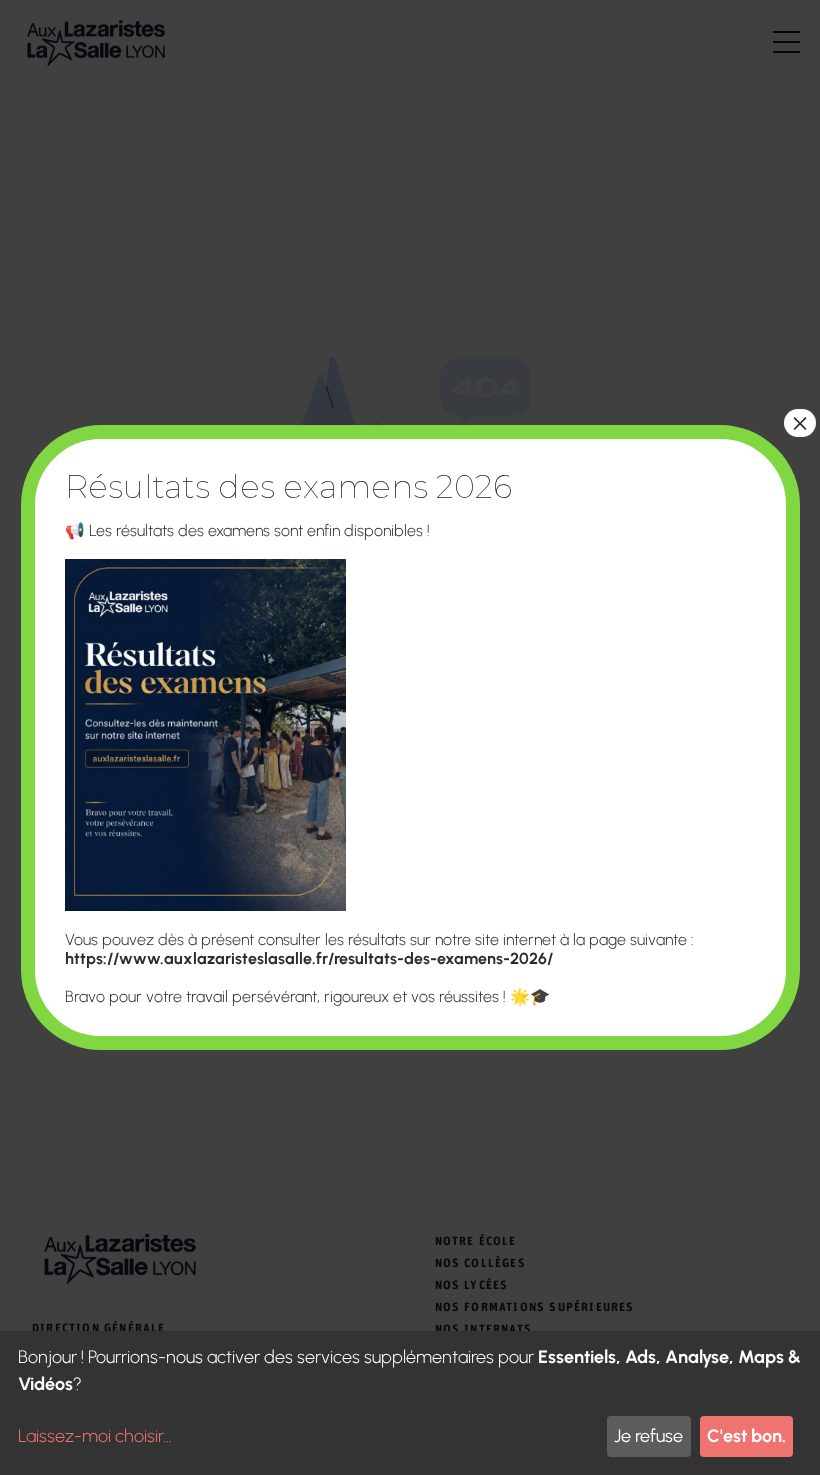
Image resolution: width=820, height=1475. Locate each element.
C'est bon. (746, 1436)
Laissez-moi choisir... (95, 1436)
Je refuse (648, 1436)
